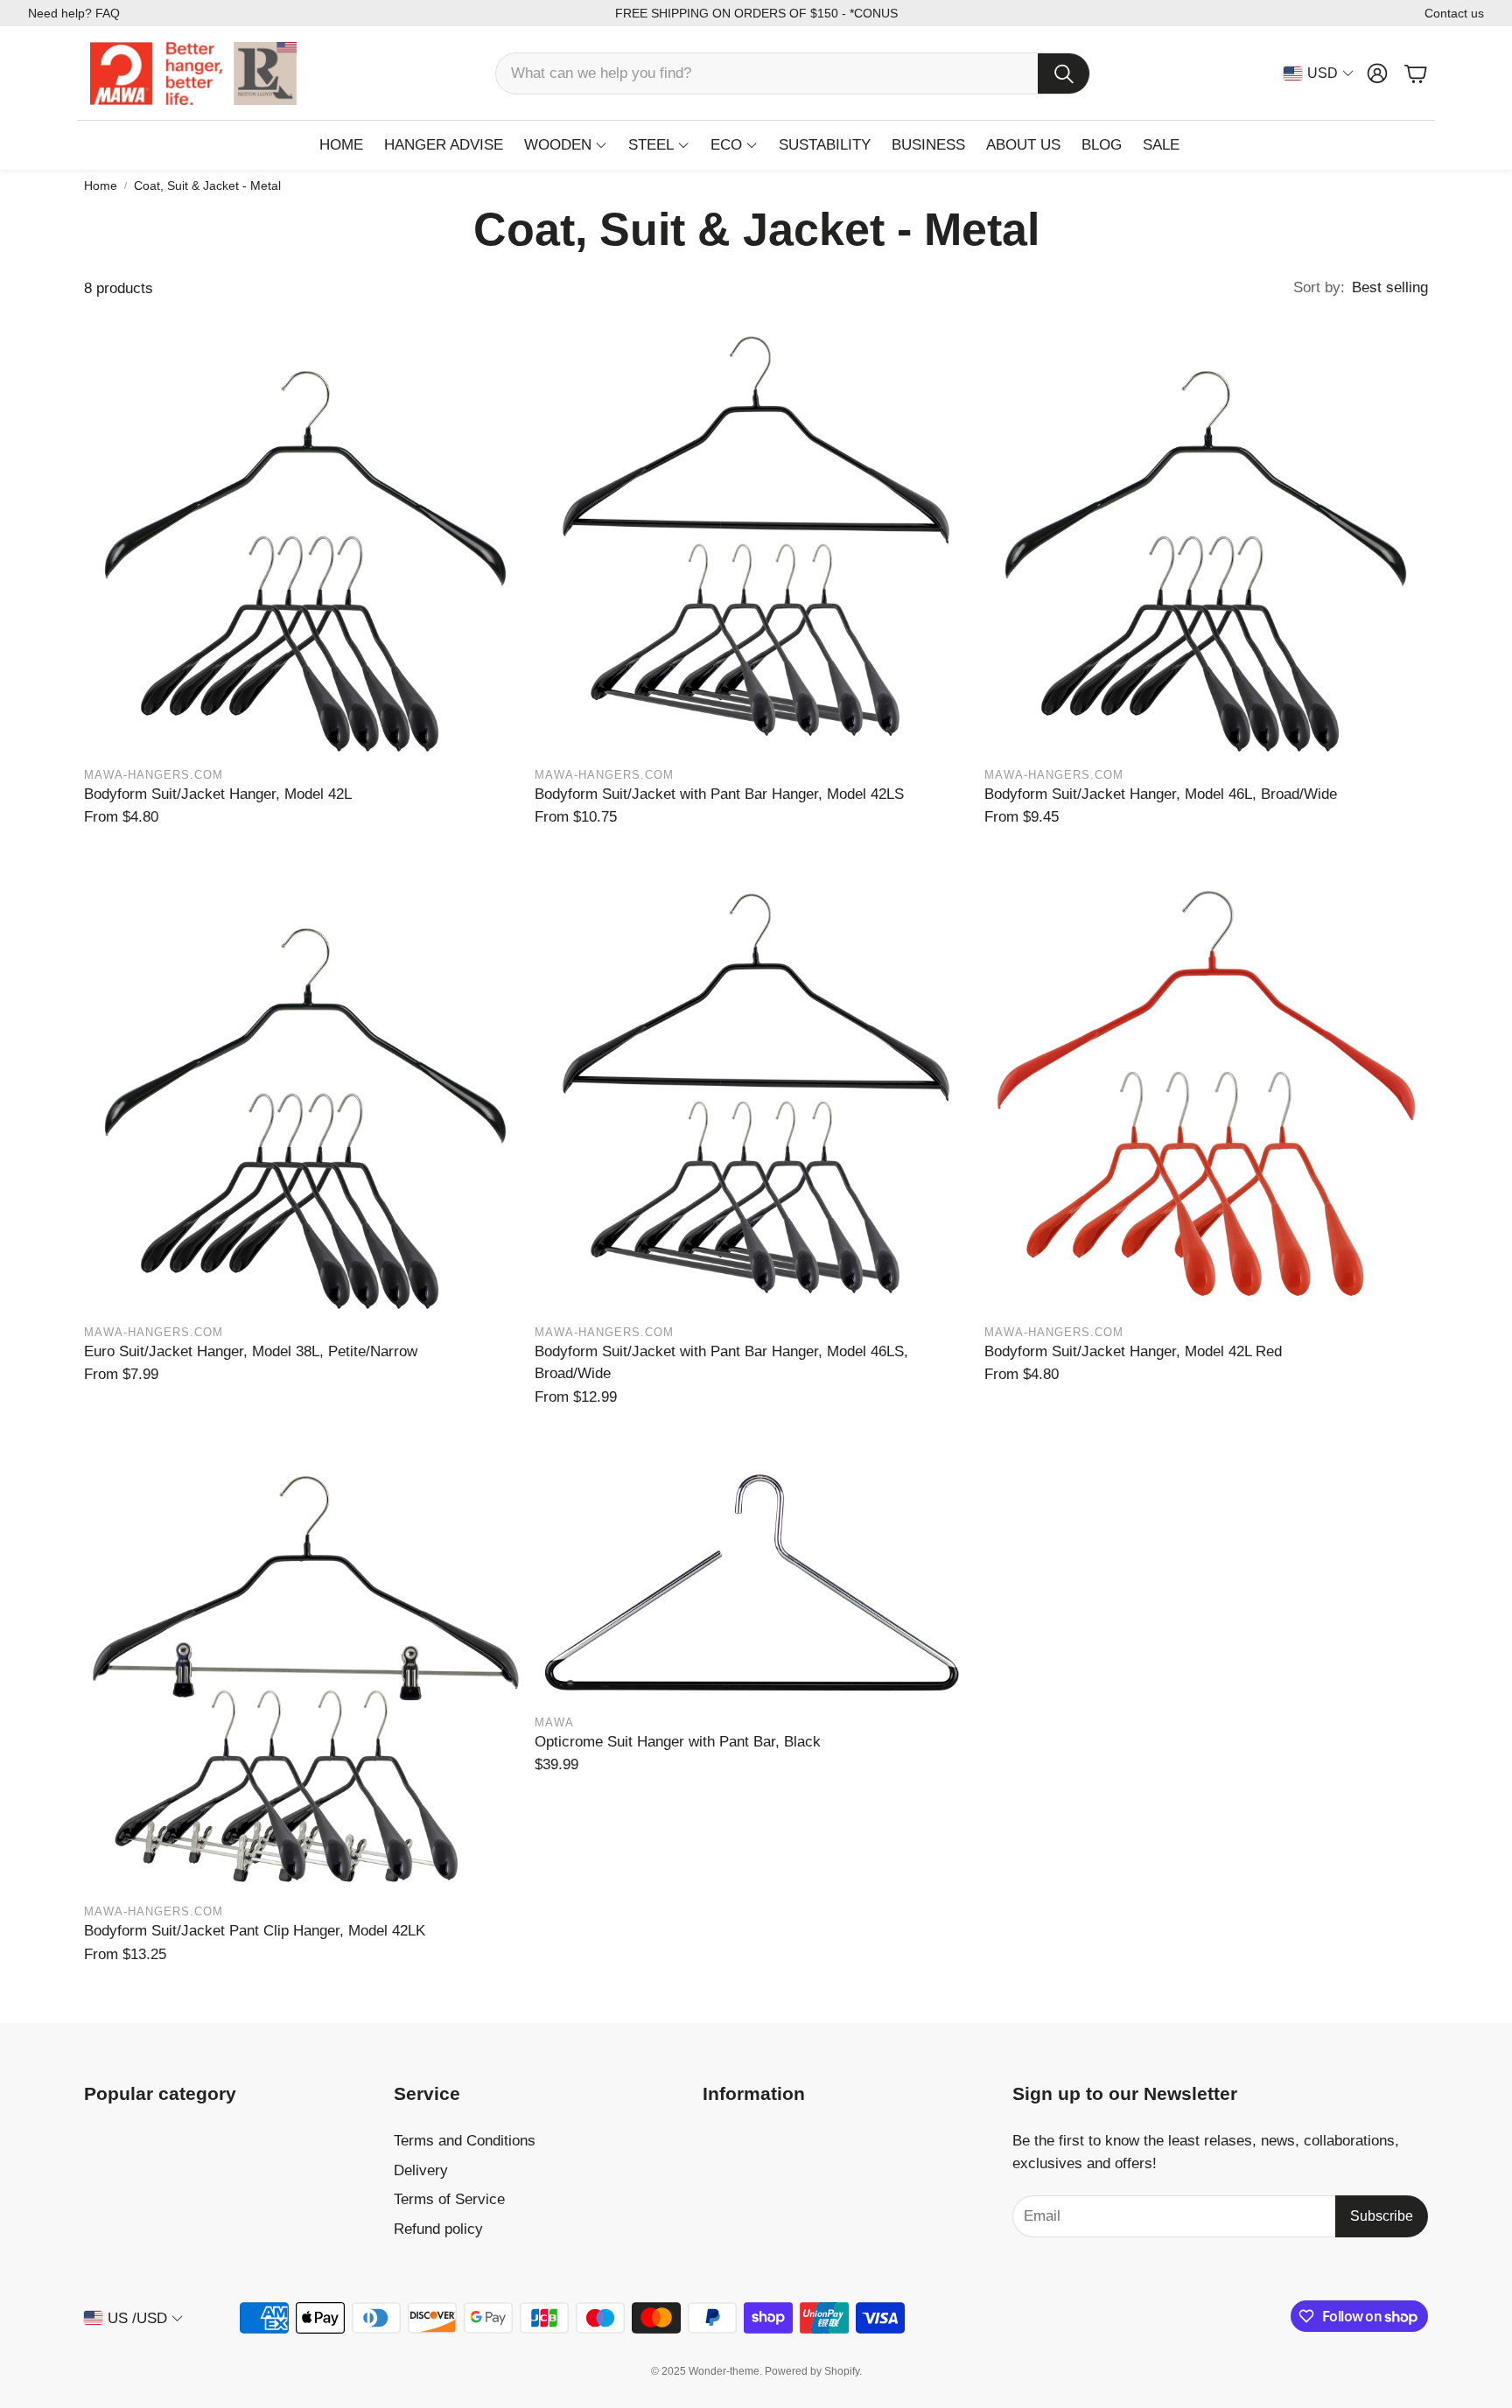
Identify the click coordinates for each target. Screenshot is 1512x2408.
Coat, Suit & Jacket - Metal (207, 185)
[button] (793, 73)
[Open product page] (306, 536)
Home (101, 185)
